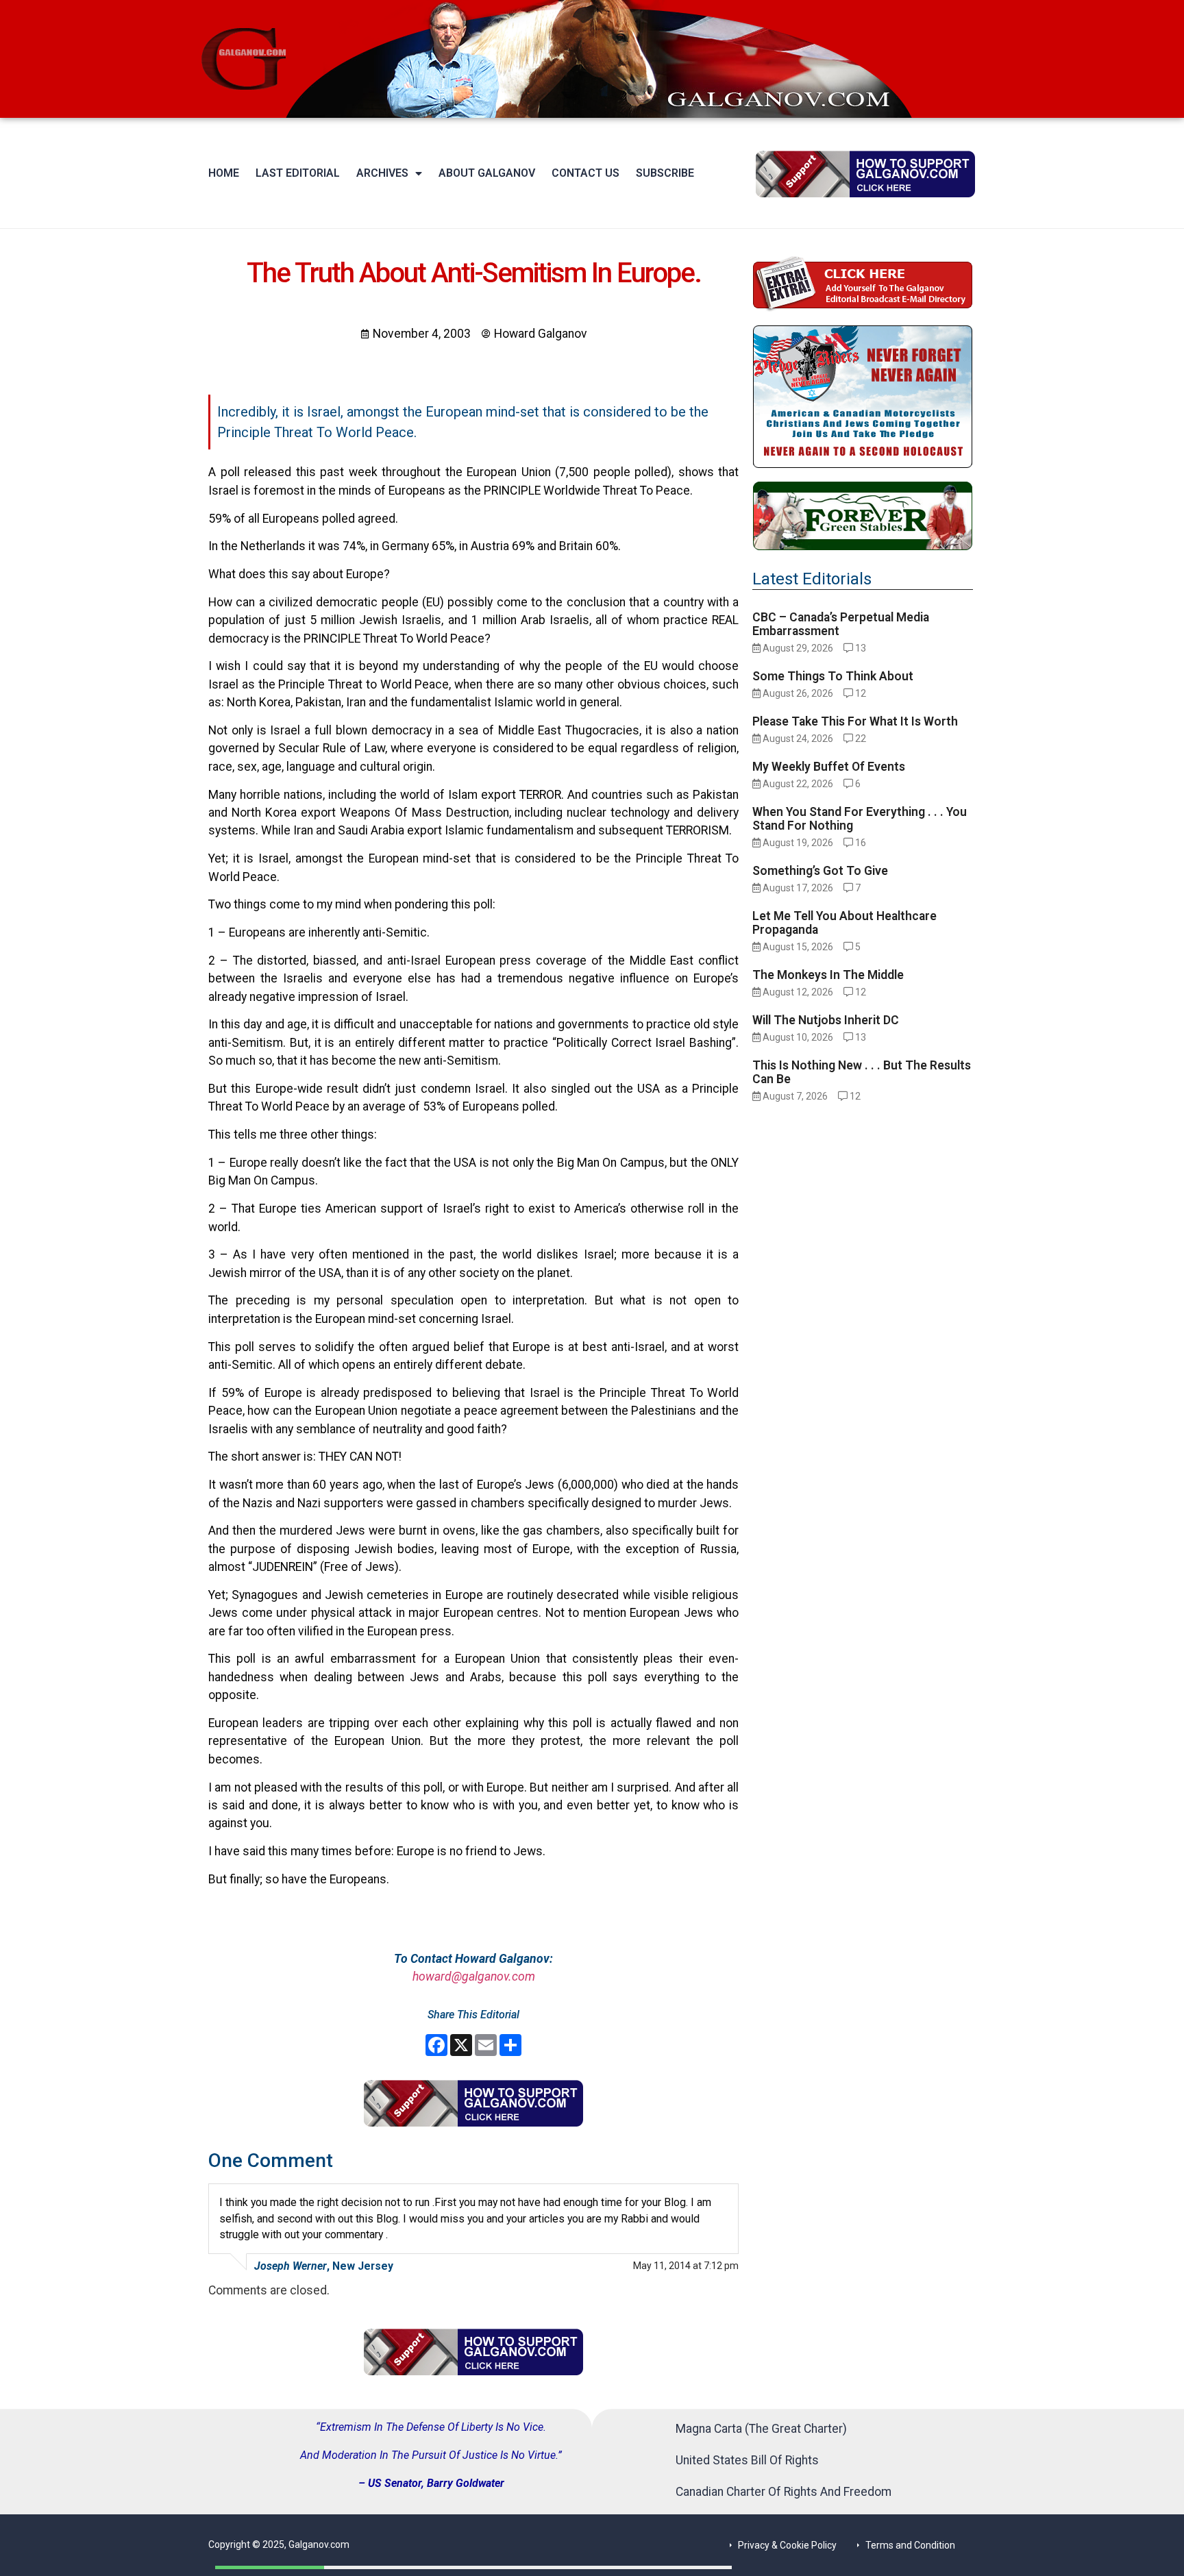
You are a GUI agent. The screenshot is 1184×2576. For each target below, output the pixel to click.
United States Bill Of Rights (747, 2460)
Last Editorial (298, 173)
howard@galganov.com (474, 1977)
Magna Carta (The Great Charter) (761, 2429)
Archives (382, 173)
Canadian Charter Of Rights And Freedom (784, 2492)
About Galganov (487, 173)
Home (224, 173)
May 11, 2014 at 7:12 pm (686, 2266)
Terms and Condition (910, 2545)
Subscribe (665, 173)
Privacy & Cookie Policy (787, 2545)
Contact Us (585, 173)
